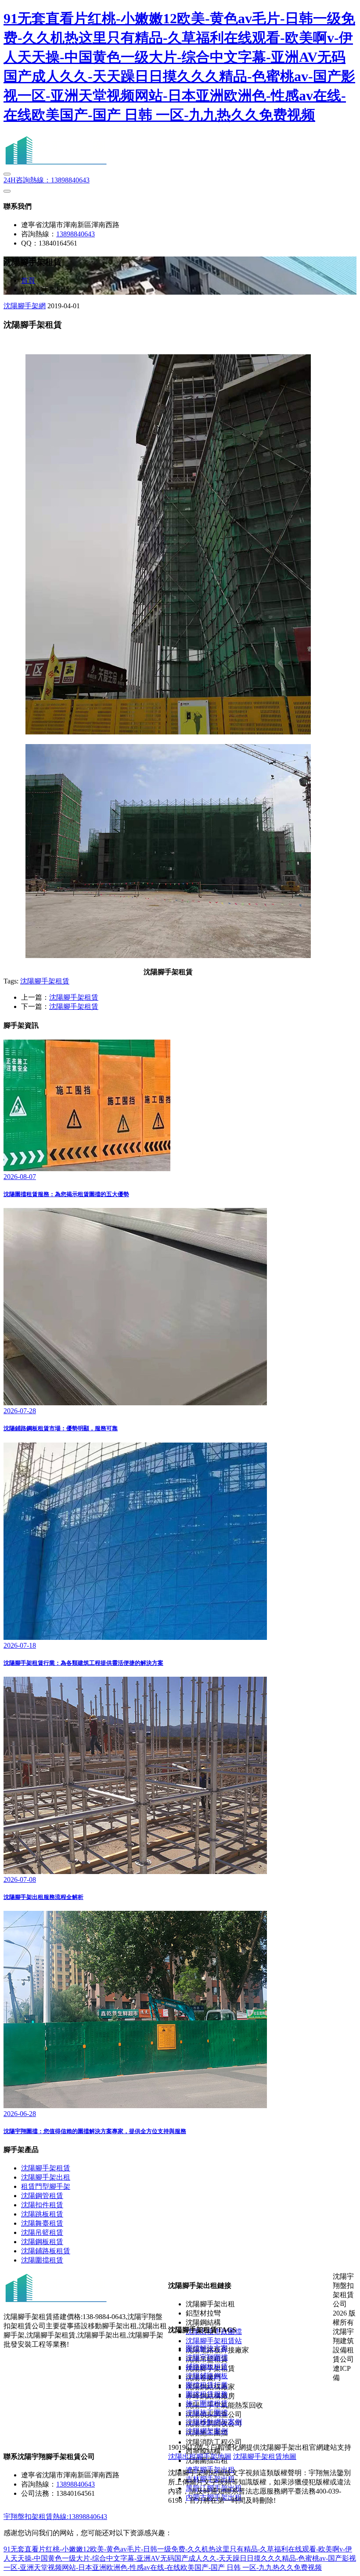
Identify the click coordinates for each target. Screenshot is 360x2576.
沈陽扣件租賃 (42, 2205)
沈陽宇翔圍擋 (207, 2357)
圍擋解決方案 (207, 2348)
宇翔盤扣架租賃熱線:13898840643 (55, 2517)
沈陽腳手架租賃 (45, 981)
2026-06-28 (20, 2114)
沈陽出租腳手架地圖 (200, 2457)
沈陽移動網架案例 (214, 2422)
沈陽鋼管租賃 (42, 2196)
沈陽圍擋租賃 (42, 2260)
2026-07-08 (20, 1879)
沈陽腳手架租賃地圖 (265, 2457)
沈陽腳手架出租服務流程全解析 (43, 1897)
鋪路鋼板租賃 (207, 2367)
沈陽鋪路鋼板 (207, 2376)
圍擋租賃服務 (207, 2394)
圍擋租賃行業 (207, 2385)
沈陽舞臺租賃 (42, 2223)
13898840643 (47, 180)
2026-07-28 (20, 1411)
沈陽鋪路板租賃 (46, 2251)
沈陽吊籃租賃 (42, 2232)
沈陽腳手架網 (25, 306)
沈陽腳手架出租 (46, 2177)
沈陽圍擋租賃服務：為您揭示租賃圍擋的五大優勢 (66, 1194)
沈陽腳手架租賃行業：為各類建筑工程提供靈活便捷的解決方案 (83, 1663)
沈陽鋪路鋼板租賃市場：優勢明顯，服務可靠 (61, 1428)
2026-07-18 (20, 1645)
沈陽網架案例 (207, 2431)
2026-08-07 (20, 1177)
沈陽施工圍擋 (207, 2413)
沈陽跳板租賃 (42, 2214)
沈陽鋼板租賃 (42, 2242)
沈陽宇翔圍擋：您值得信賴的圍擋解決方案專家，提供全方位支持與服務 (95, 2131)
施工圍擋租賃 (207, 2403)
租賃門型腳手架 (46, 2186)
